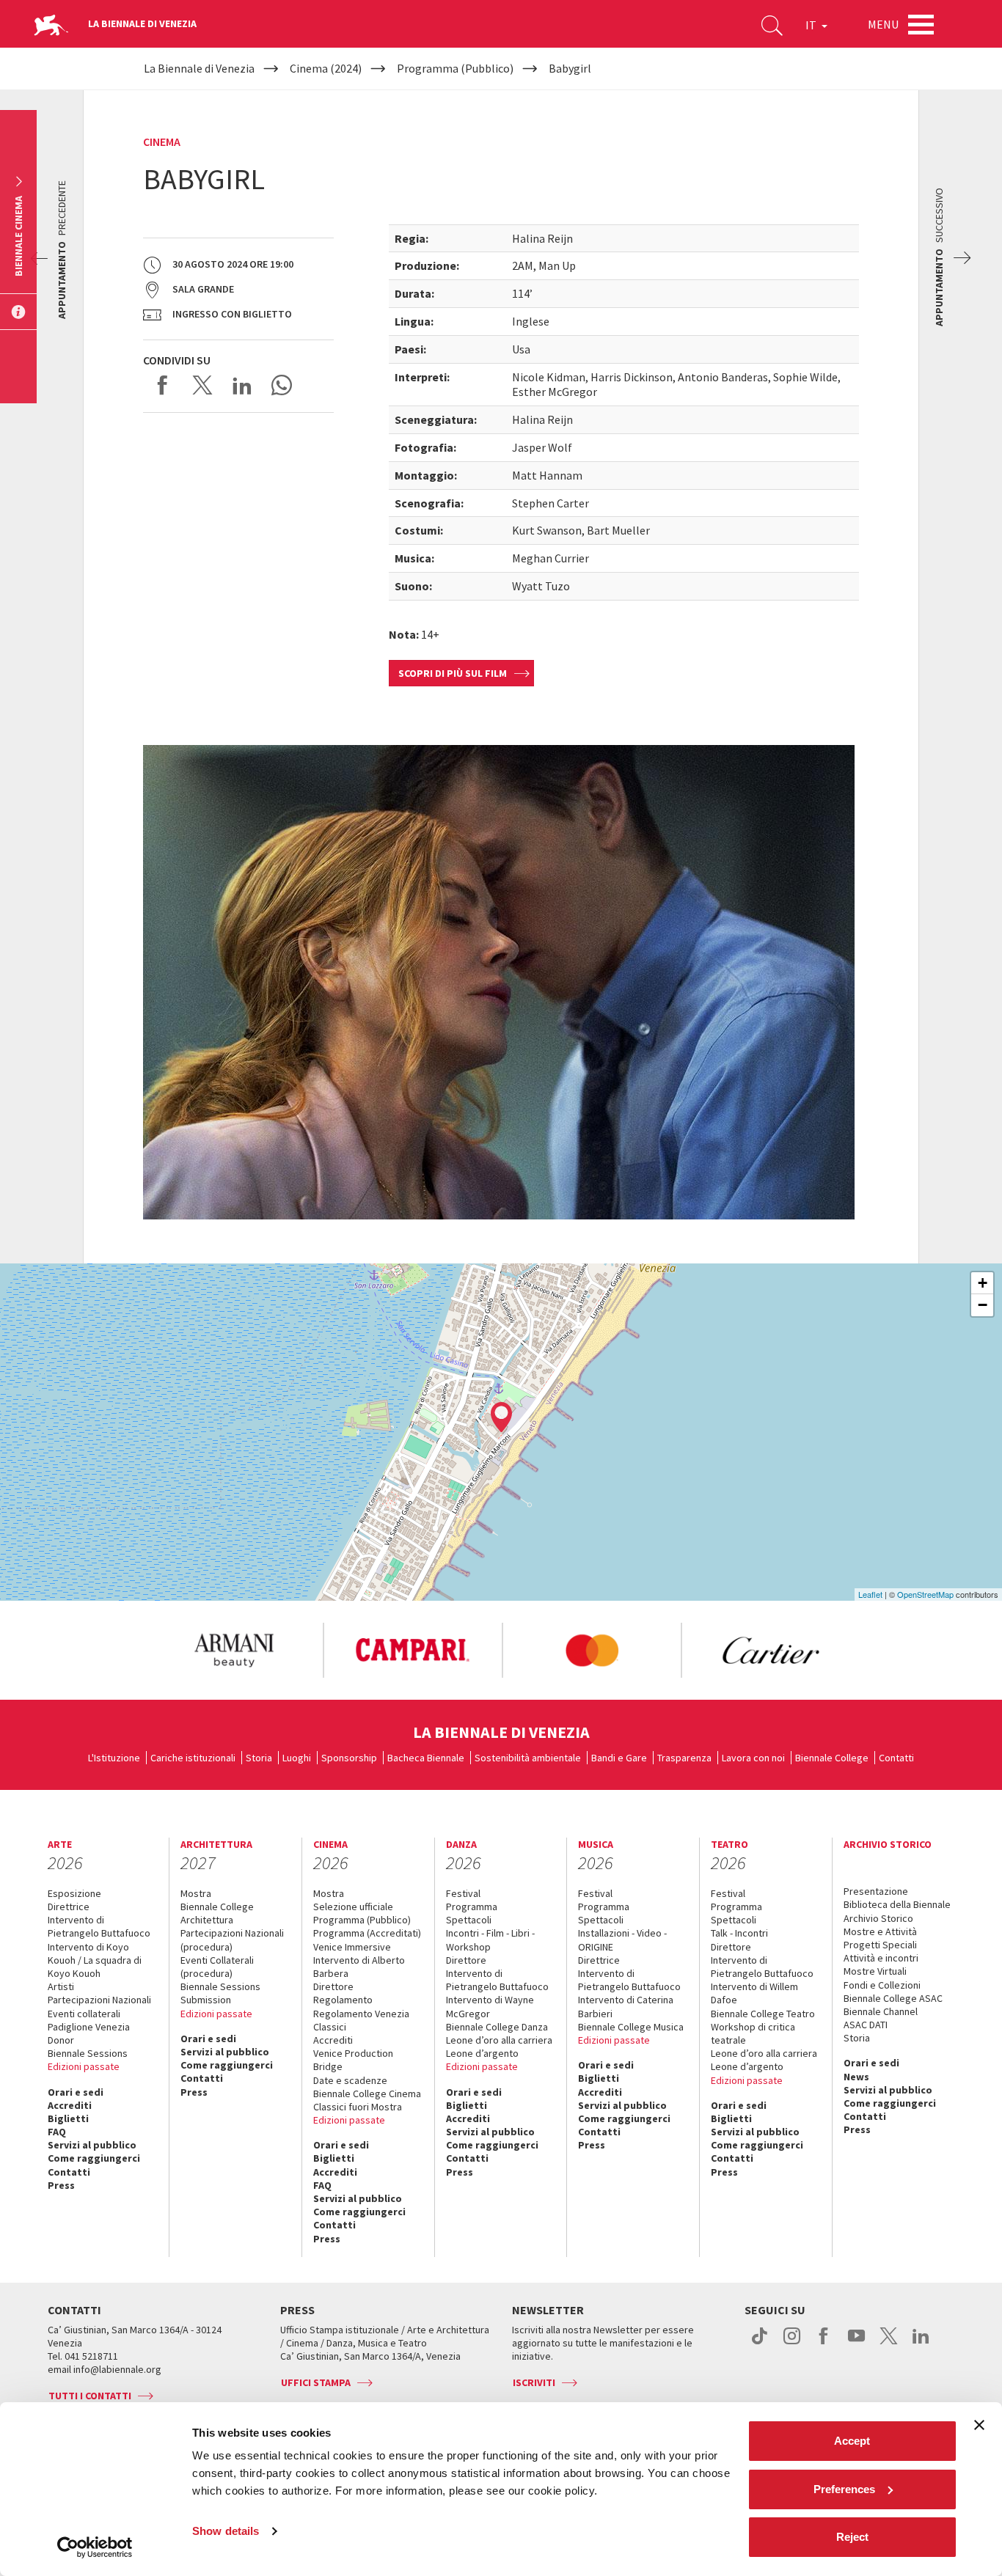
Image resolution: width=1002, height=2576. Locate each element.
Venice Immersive (352, 1947)
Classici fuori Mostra (358, 2107)
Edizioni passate (84, 2066)
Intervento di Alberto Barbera (359, 1967)
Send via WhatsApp (282, 385)
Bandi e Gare (619, 1758)
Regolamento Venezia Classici (361, 2020)
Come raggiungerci (94, 2158)
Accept (852, 2441)
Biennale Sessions (88, 2053)
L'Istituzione (114, 1758)
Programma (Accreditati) (367, 1933)
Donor (61, 2040)
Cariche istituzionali (193, 1758)
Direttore (333, 1986)
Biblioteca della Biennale (897, 1904)
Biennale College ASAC (893, 1998)
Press (61, 2185)
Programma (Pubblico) (362, 1920)
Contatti (896, 1758)
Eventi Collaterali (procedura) (217, 1967)
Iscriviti (534, 2382)
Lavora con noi (753, 1758)
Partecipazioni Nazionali (99, 2000)
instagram (792, 2344)
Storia (259, 1758)
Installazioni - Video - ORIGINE (622, 1940)
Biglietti (68, 2118)
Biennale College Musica (631, 2027)
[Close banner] (979, 2425)
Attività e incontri (881, 1958)
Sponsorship (349, 1758)
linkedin (921, 2344)
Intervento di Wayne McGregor (490, 2006)
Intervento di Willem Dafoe (754, 1993)
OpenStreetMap (925, 1594)
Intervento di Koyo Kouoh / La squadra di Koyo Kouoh (95, 1960)
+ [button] (983, 1283)
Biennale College (832, 1758)
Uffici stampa (316, 2382)
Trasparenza (684, 1758)
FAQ (57, 2132)
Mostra (196, 1893)
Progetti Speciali (880, 1945)
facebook (824, 2344)
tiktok (760, 2344)
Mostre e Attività (880, 1931)
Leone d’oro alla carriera (499, 2040)
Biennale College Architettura (217, 1913)
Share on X (202, 385)
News (856, 2077)
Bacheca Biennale (426, 1758)
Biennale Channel (881, 2011)
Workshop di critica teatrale (753, 2033)
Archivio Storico (878, 1918)
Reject (852, 2537)
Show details (226, 2531)
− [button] (983, 1305)
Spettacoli (469, 1920)
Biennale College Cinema (367, 2094)
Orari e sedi (76, 2092)
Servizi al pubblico (92, 2145)
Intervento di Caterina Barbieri (626, 2006)
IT (812, 25)
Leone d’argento (482, 2053)
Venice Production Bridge (353, 2060)
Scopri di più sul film (453, 673)
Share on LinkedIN (242, 385)
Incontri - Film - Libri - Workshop (490, 1940)
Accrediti (70, 2105)
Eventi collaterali (84, 2014)
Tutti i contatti (90, 2396)
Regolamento (343, 2000)
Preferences (844, 2489)
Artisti (61, 1986)
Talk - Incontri (739, 1933)
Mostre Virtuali (875, 1971)
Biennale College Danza (497, 2027)
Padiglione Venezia (89, 2027)
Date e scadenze (350, 2080)
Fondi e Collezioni (882, 1985)
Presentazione (876, 1891)
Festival (463, 1893)
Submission (206, 2000)
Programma (472, 1907)
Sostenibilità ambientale (528, 1758)
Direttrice (69, 1907)
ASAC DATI (866, 2025)
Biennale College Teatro (763, 2014)
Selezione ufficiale (353, 1907)
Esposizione (74, 1893)
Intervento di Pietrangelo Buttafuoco (99, 1926)
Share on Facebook (163, 385)
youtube (856, 2344)
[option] (233, 1651)
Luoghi (297, 1758)
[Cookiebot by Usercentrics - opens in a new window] (95, 2547)
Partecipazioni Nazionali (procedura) (232, 1940)
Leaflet (870, 1594)
